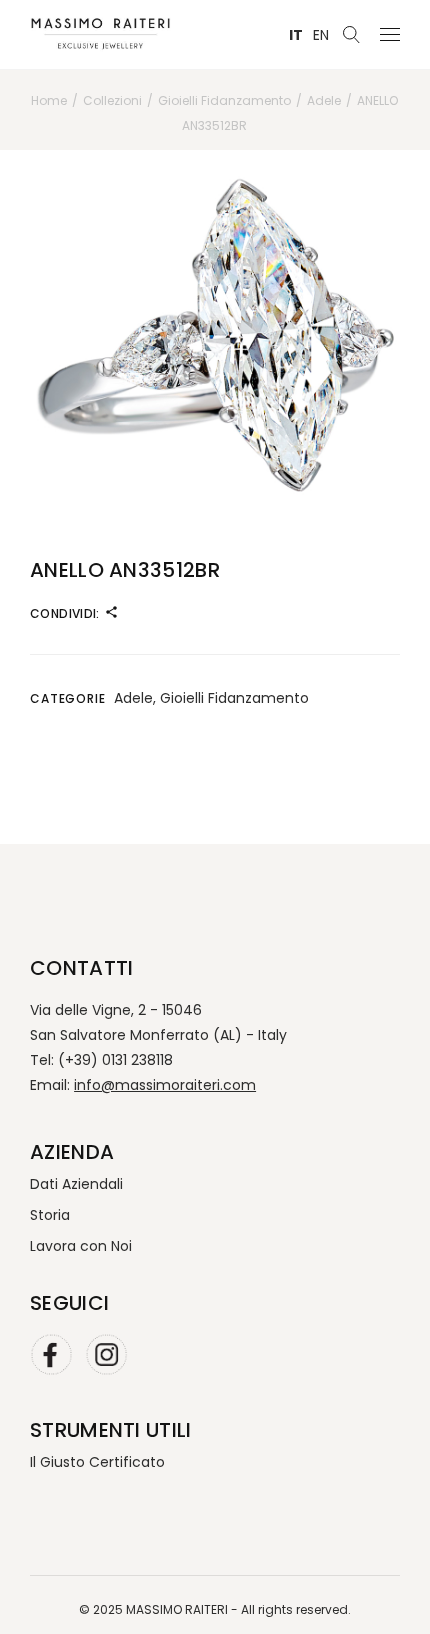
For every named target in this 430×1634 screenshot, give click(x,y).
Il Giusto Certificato (97, 1462)
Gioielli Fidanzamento (234, 698)
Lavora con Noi (81, 1246)
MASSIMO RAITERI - (183, 1609)
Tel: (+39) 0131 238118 (101, 1060)
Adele (133, 698)
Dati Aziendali (76, 1184)
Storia (50, 1215)
